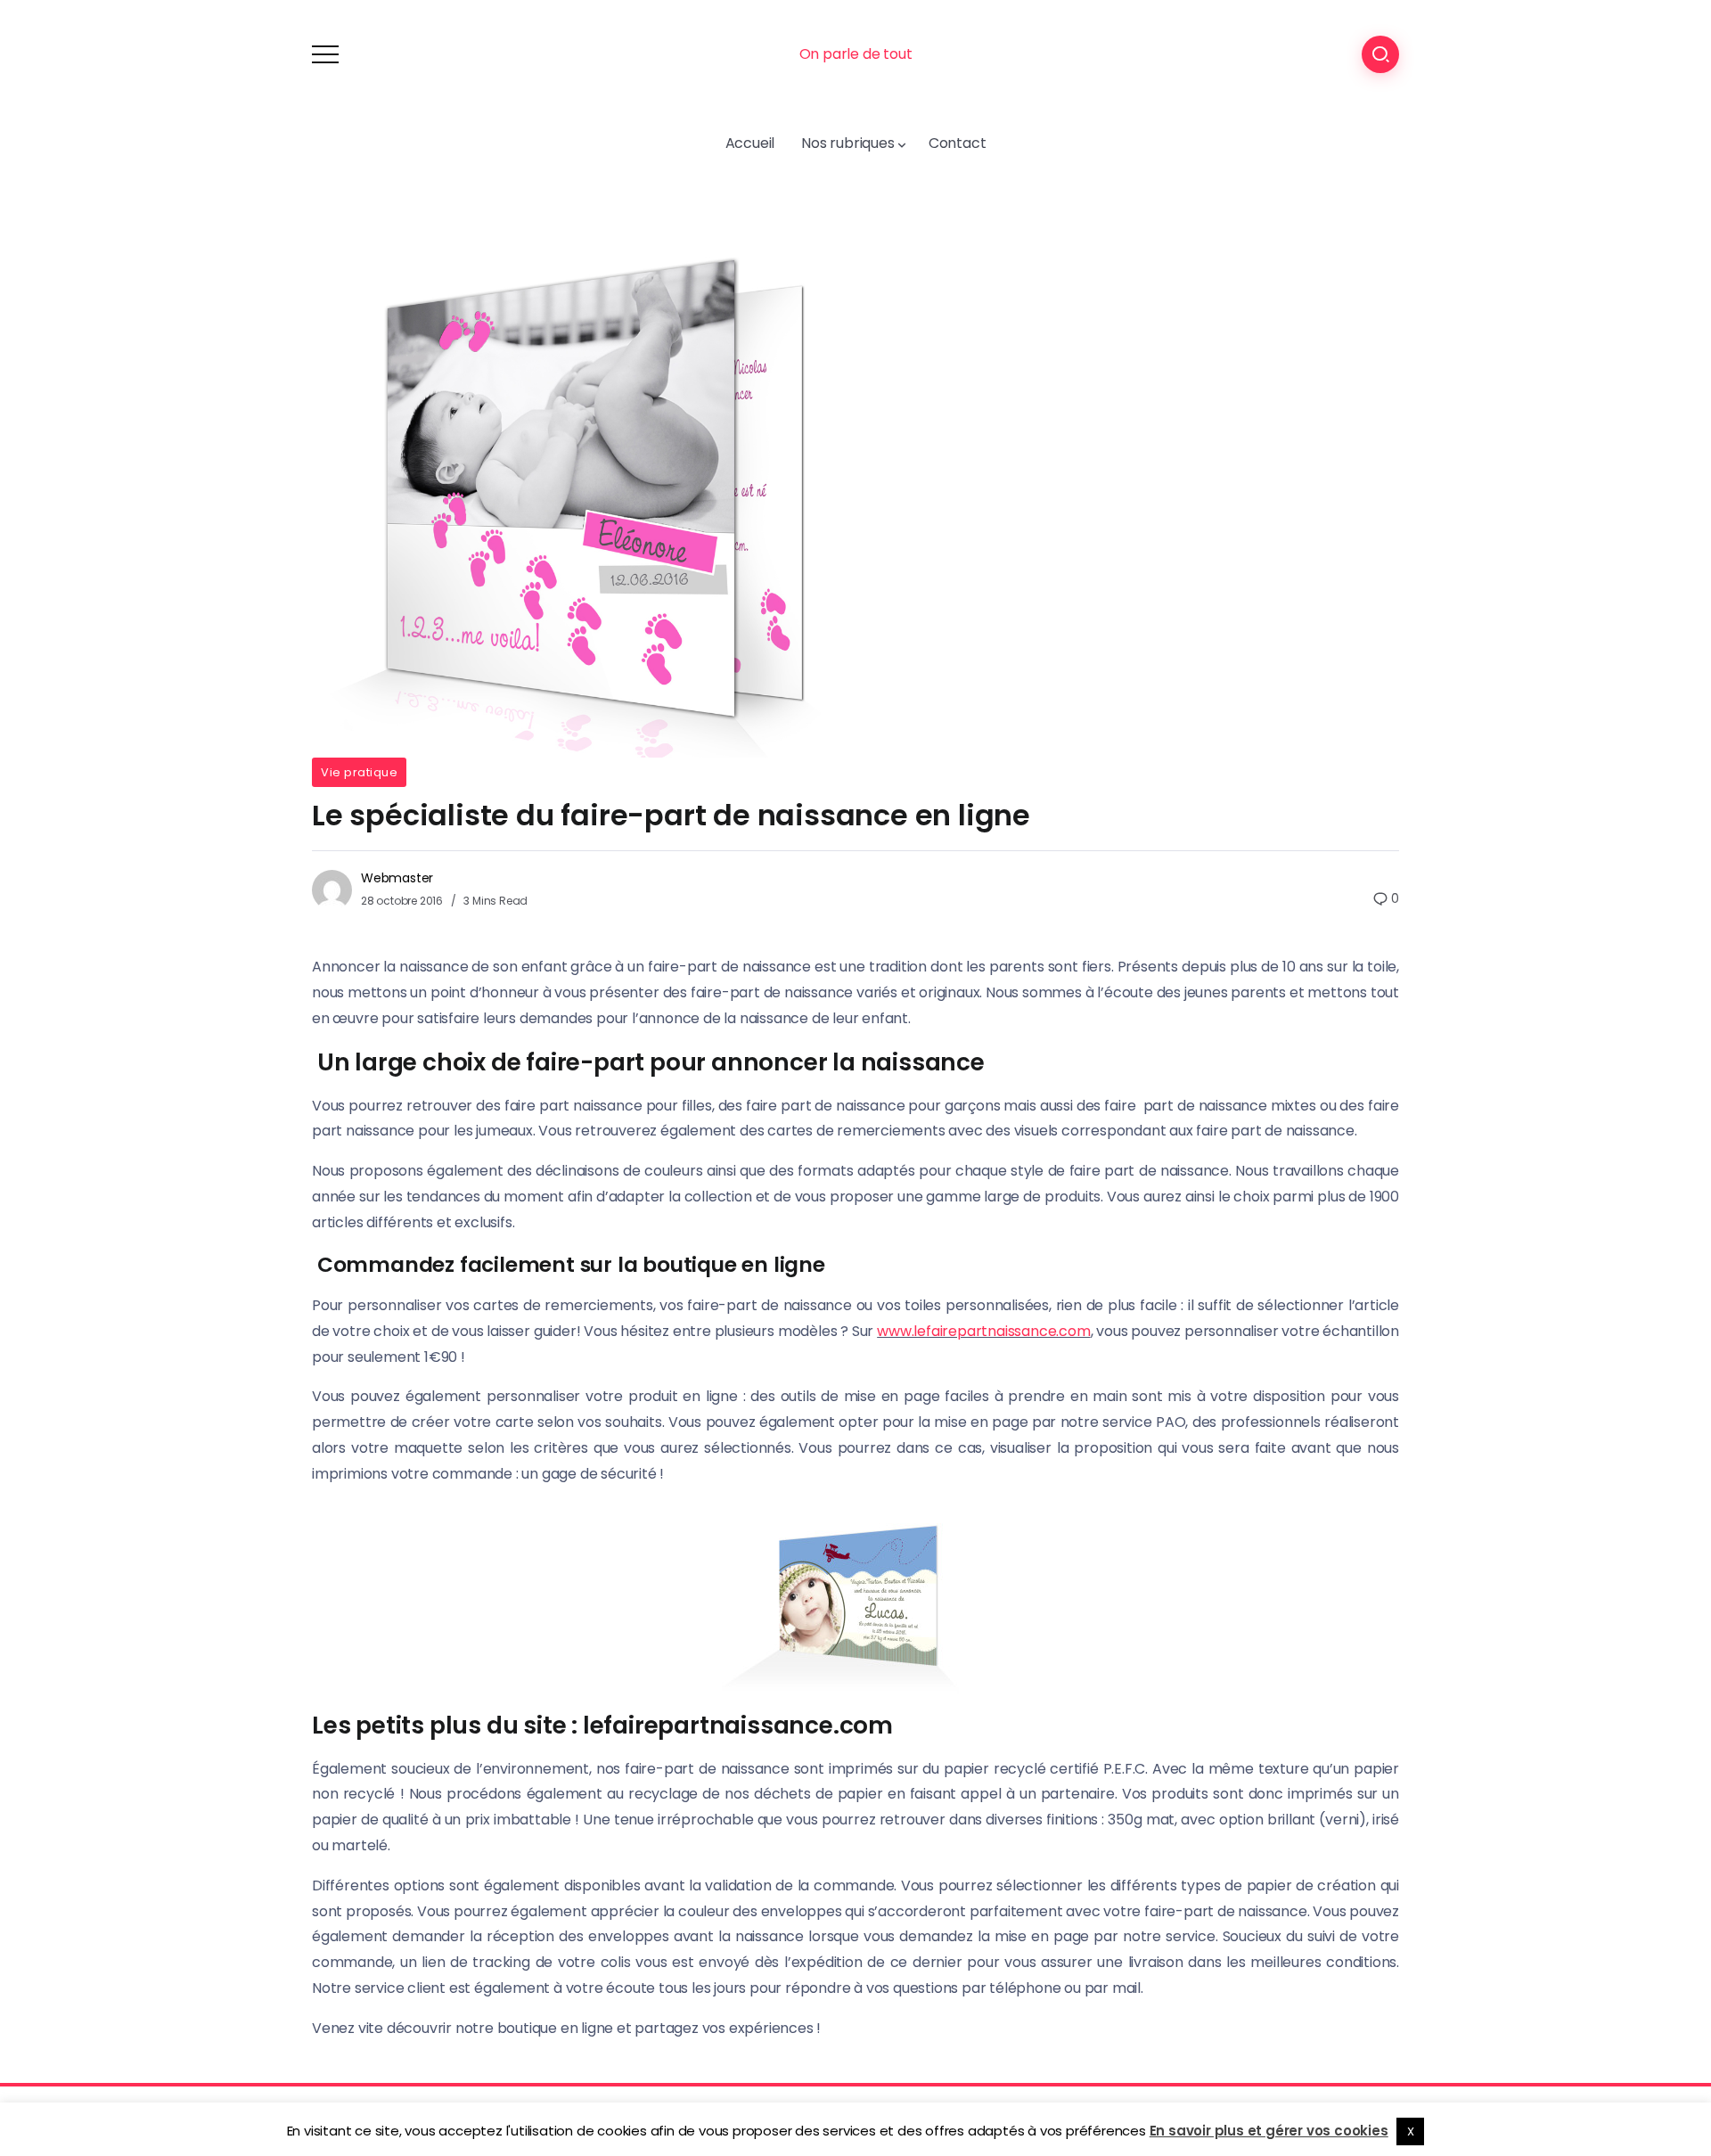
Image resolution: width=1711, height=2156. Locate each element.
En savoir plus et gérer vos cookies (1269, 2131)
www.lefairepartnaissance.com (983, 1331)
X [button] (1411, 2131)
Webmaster (397, 878)
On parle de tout (856, 54)
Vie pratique (359, 772)
